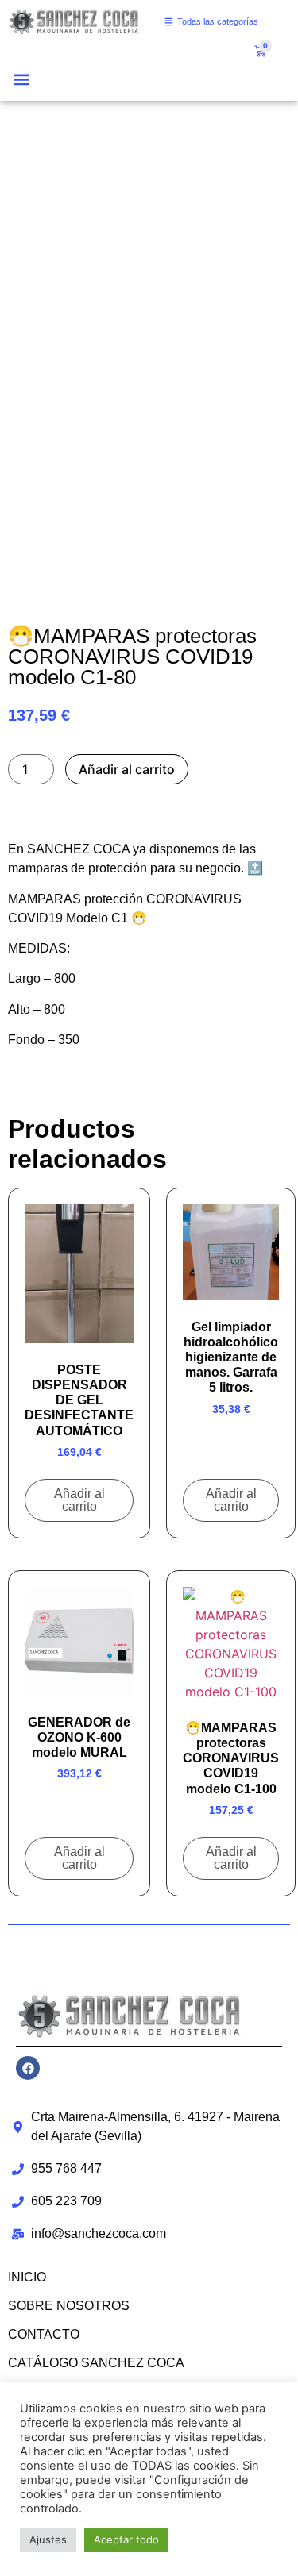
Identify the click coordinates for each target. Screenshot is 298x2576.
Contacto (44, 2334)
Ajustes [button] (48, 2539)
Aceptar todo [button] (126, 2539)
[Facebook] (28, 2068)
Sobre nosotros (69, 2306)
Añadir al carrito (127, 769)
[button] (21, 80)
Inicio (27, 2277)
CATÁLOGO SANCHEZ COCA (96, 2363)
